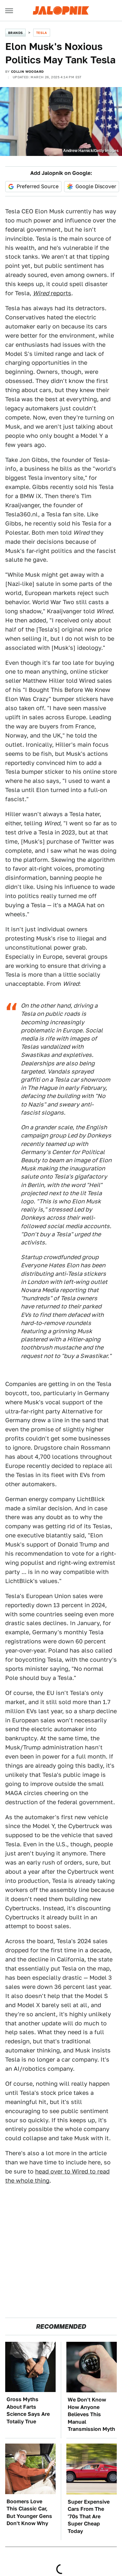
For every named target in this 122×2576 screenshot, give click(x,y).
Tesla (42, 33)
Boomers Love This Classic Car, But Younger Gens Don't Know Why (29, 2512)
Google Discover (96, 186)
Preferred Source (38, 186)
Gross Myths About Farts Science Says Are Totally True (28, 2410)
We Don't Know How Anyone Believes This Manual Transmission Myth (91, 2414)
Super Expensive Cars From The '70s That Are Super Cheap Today (89, 2516)
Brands (15, 33)
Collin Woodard (27, 71)
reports (52, 293)
